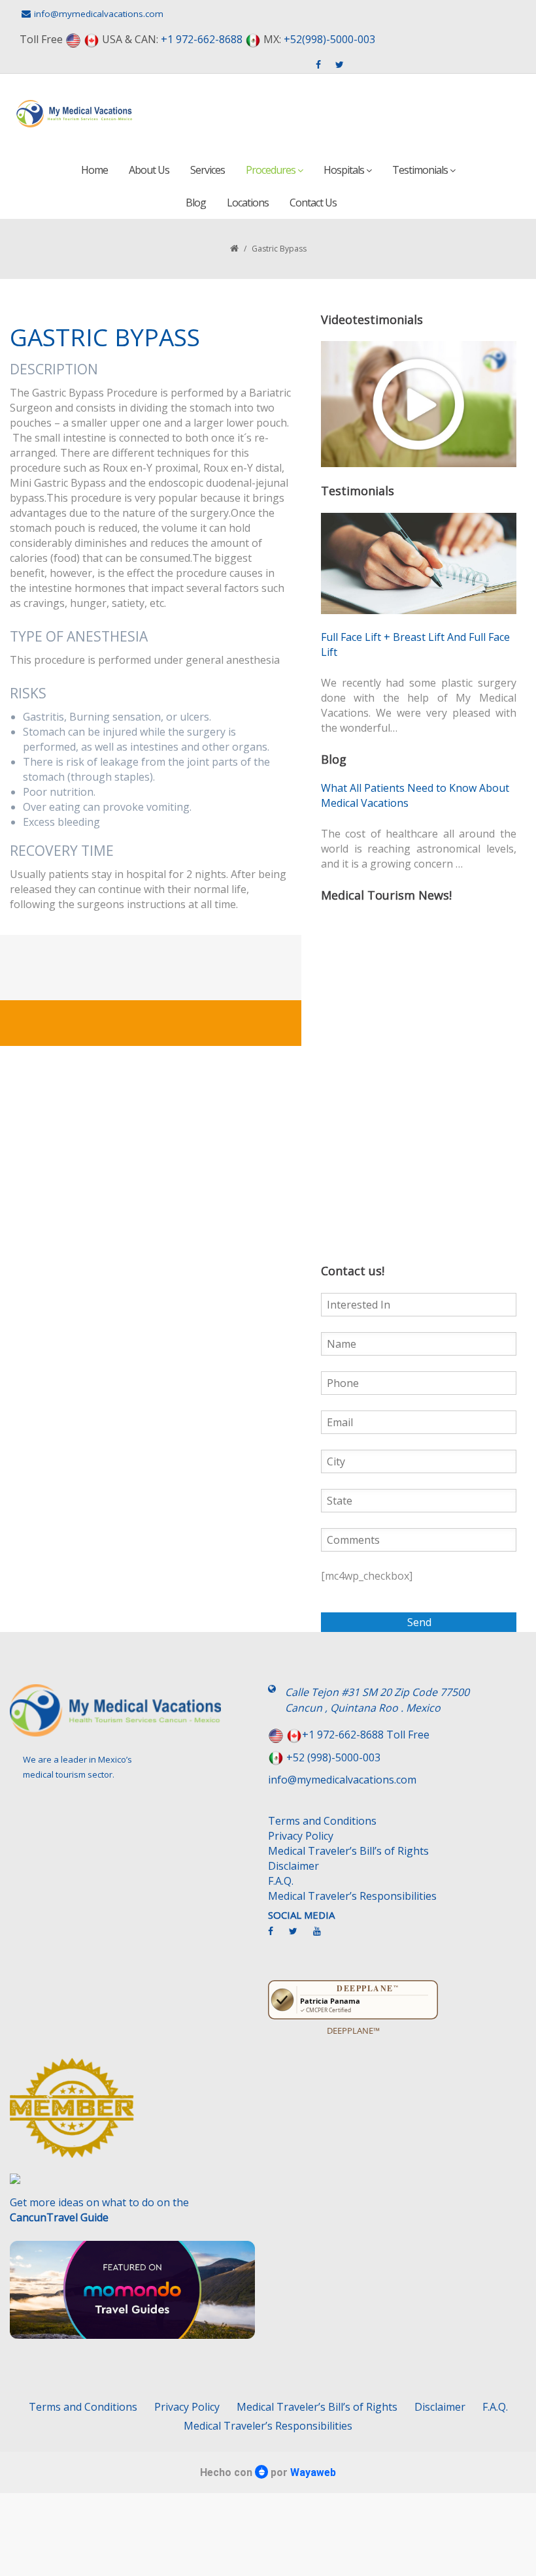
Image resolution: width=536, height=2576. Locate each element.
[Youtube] (324, 1936)
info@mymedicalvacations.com (99, 14)
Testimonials (421, 170)
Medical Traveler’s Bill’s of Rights (348, 1851)
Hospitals (345, 170)
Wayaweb (313, 2472)
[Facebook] (277, 1936)
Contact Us (313, 203)
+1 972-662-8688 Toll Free (366, 1735)
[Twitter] (300, 1936)
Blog (196, 203)
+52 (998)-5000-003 (333, 1757)
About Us (149, 170)
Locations (248, 203)
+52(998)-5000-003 (329, 39)
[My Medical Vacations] (75, 114)
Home (94, 170)
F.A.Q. (281, 1881)
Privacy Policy (301, 1836)
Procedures (272, 170)
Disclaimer (293, 1866)
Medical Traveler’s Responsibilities (352, 1896)
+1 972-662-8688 (202, 39)
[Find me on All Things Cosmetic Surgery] (134, 2114)
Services (208, 170)
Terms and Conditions (322, 1821)
